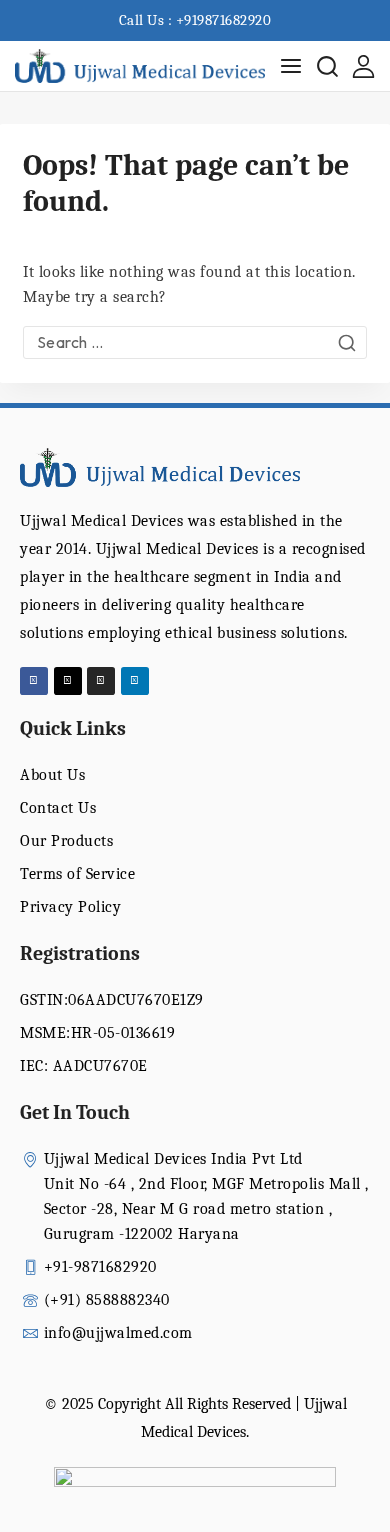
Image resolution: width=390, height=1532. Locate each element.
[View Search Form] (327, 66)
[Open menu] (291, 66)
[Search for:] (195, 343)
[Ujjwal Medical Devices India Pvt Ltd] (140, 66)
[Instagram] (101, 681)
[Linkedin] (135, 681)
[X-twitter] (68, 681)
